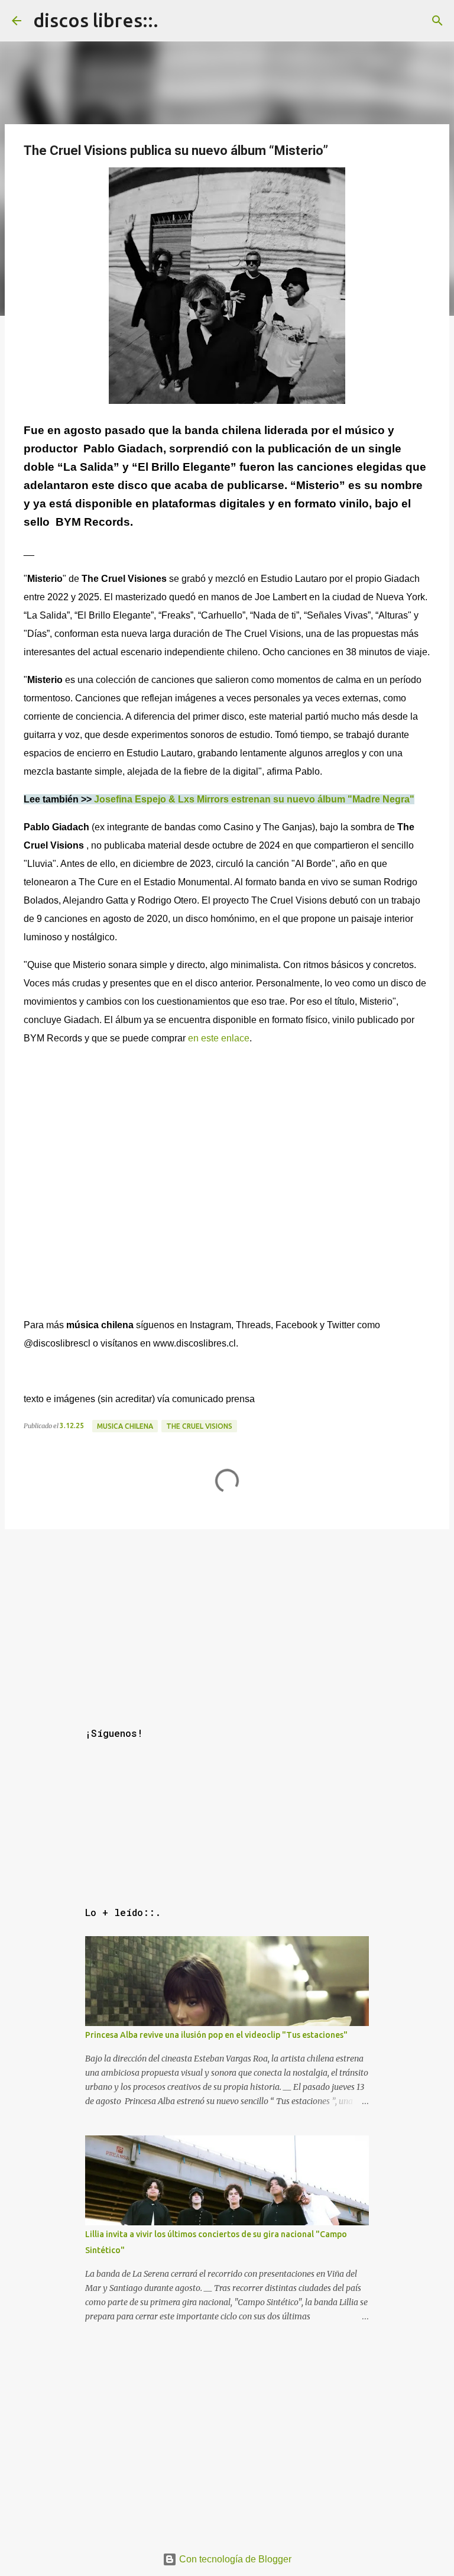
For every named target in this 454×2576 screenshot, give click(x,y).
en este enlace (219, 1038)
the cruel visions (199, 1426)
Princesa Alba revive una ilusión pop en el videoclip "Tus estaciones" (216, 2035)
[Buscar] (437, 21)
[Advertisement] (227, 1617)
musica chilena (125, 1426)
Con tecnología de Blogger (234, 2559)
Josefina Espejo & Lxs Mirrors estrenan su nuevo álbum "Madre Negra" (254, 799)
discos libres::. (96, 20)
